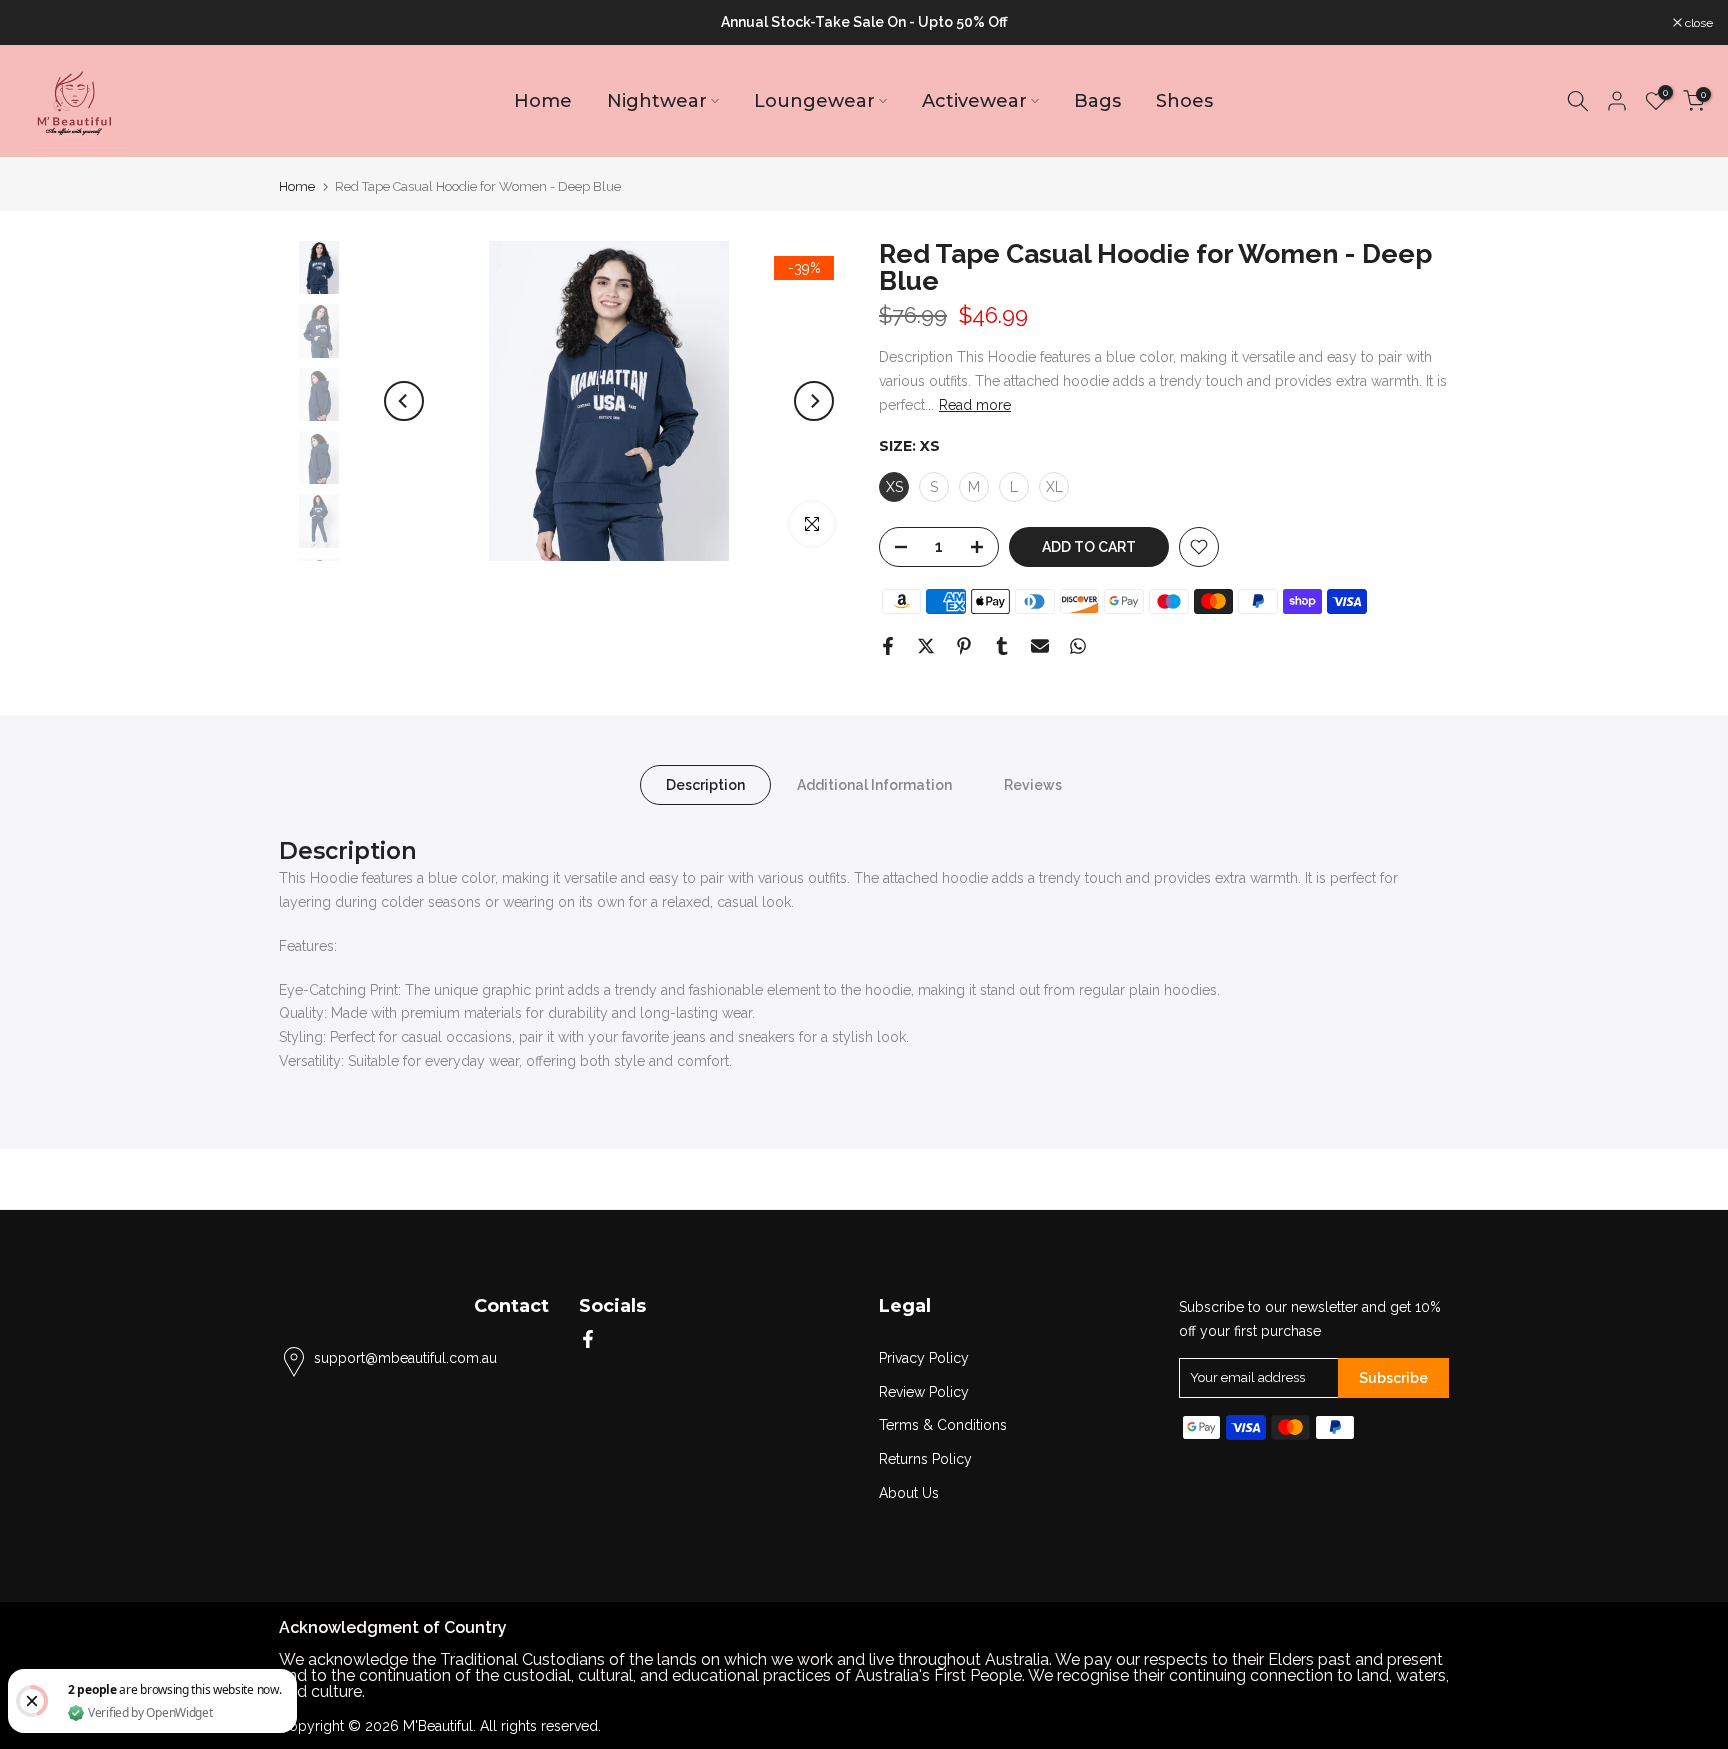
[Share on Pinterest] (964, 646)
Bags (1097, 101)
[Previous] (404, 401)
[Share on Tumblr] (1002, 646)
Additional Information (874, 785)
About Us (909, 1493)
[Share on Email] (1040, 646)
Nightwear (657, 101)
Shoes (1184, 101)
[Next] (814, 401)
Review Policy (924, 1392)
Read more (975, 405)
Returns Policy (925, 1459)
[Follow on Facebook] (588, 1339)
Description (705, 785)
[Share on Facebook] (888, 646)
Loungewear (814, 101)
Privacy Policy (924, 1358)
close (39, 23)
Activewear (974, 101)
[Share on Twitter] (926, 646)
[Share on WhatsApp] (1078, 646)
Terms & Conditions (943, 1425)
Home (543, 101)
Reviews (1033, 785)
